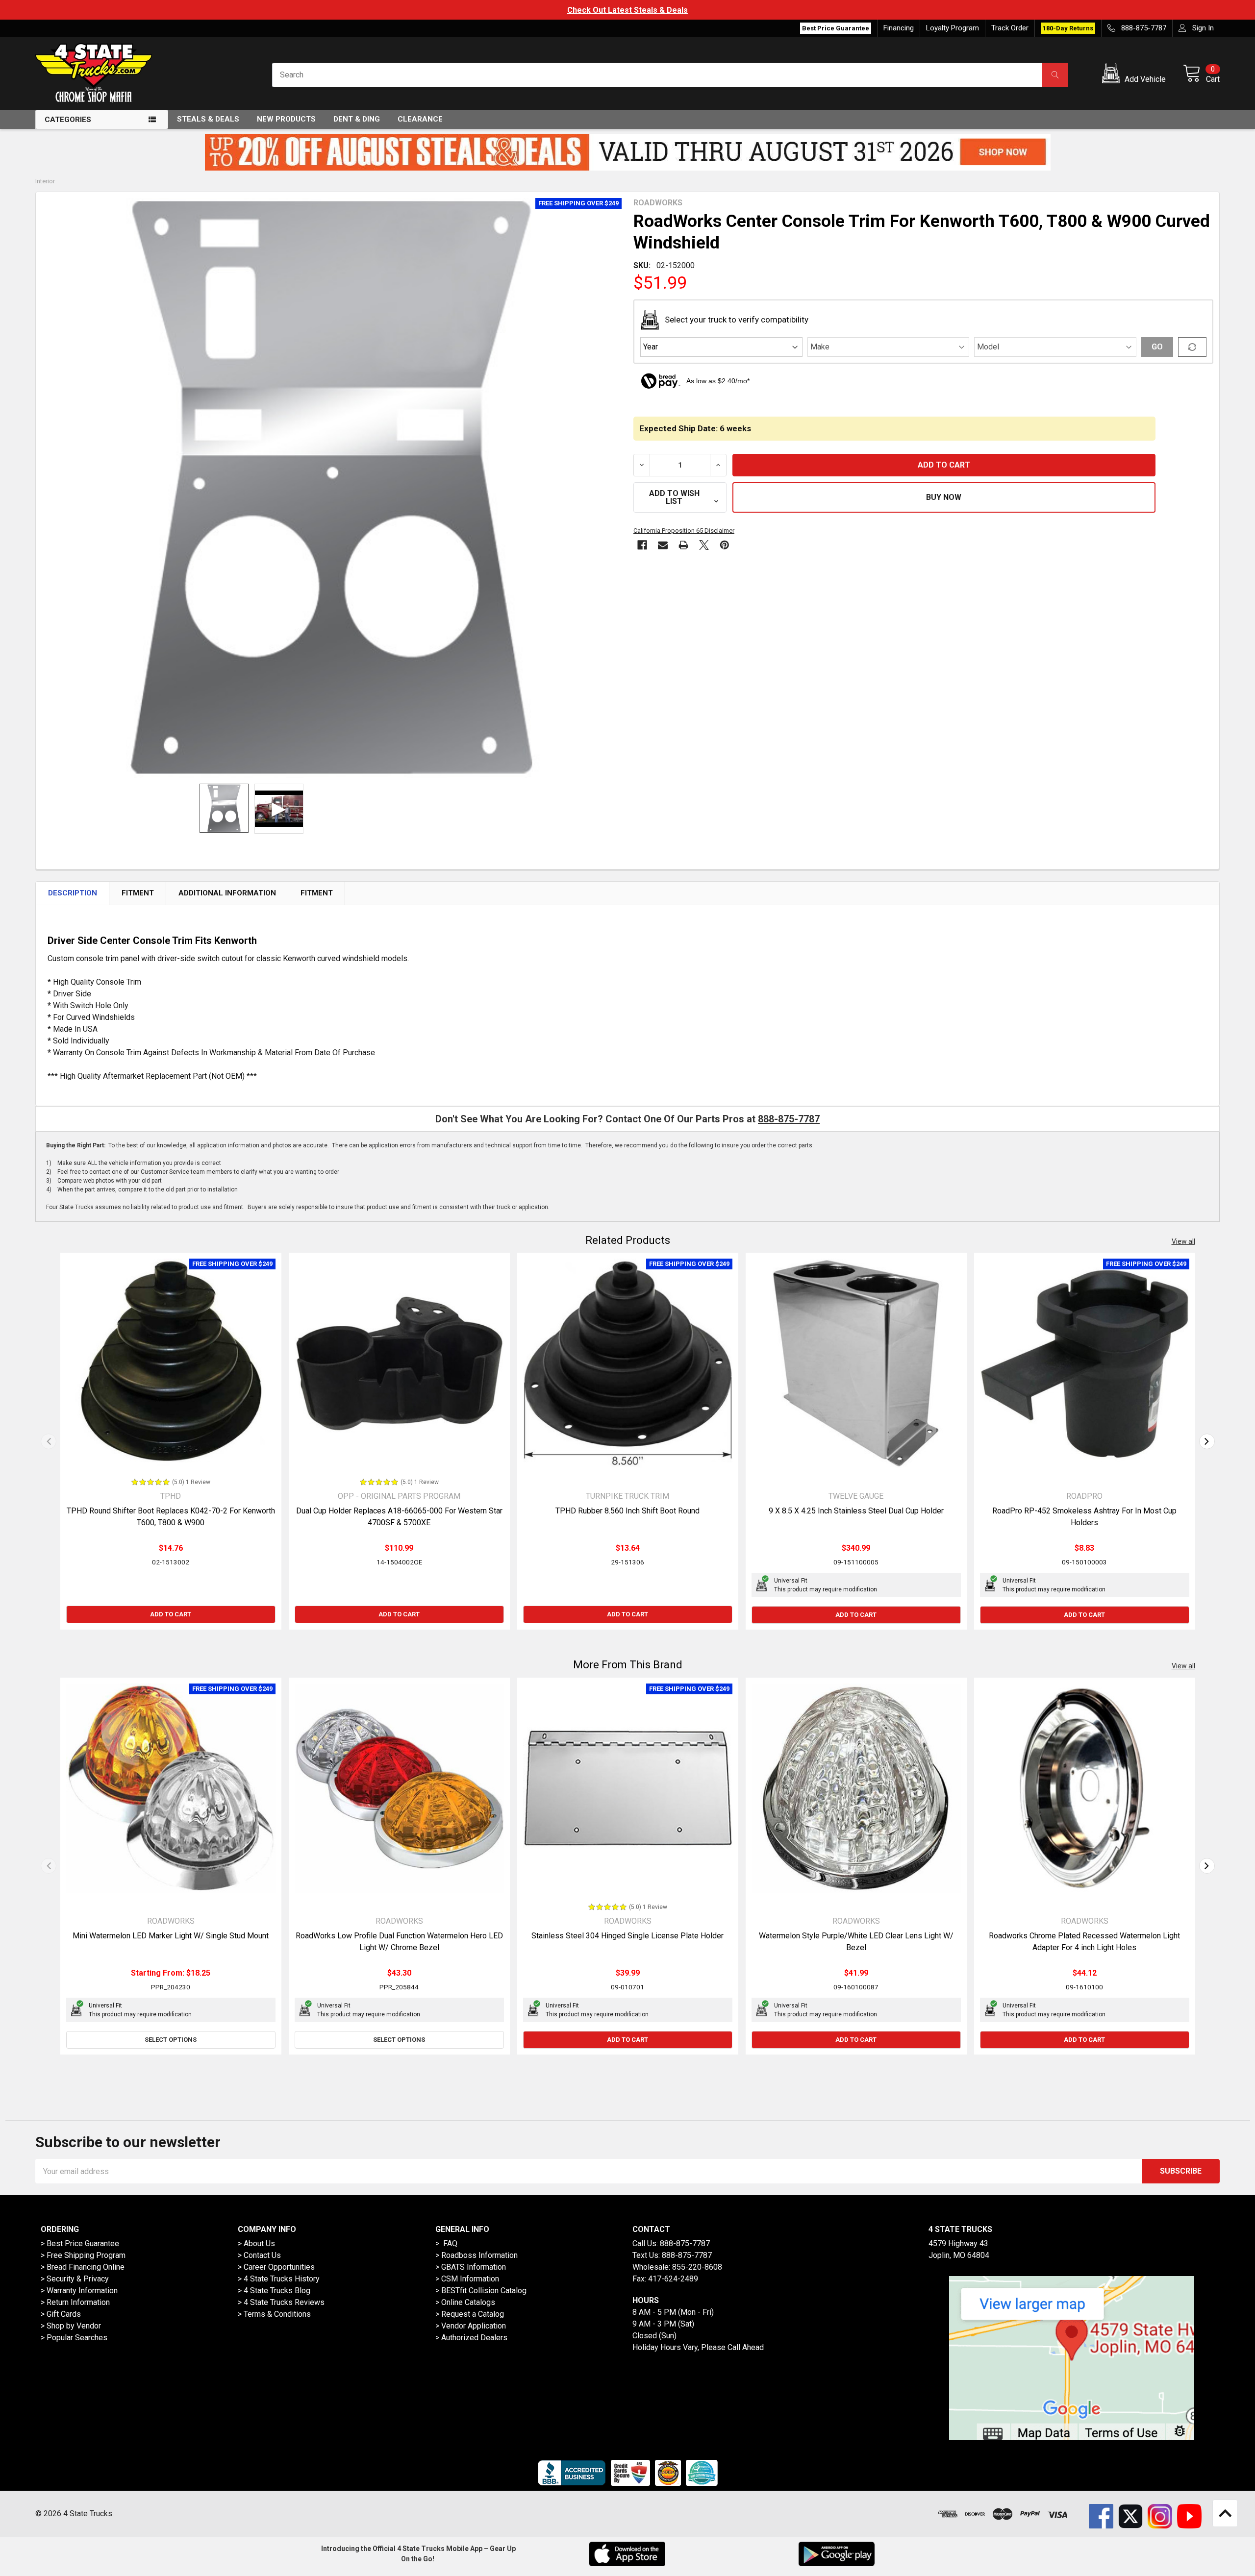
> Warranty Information (79, 2291)
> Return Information (75, 2302)
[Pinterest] (725, 545)
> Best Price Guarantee (80, 2243)
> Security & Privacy (75, 2279)
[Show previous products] (49, 1441)
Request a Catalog (473, 2314)
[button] (1136, 75)
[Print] (683, 545)
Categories (68, 120)
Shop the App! (627, 10)
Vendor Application (474, 2326)
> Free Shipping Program (83, 2255)
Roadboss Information (479, 2255)
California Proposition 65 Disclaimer (684, 531)
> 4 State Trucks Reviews (281, 2302)
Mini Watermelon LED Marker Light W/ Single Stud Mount (171, 1936)
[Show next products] (1207, 1441)
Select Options (171, 2040)
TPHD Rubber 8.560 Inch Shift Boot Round (627, 1511)
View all (1183, 1241)
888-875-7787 (789, 1119)
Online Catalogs (468, 2302)
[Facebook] (642, 545)
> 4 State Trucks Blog (274, 2291)
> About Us (256, 2243)
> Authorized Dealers (471, 2338)
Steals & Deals (208, 119)
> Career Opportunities (276, 2267)
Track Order (1010, 28)
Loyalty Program (953, 28)
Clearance (420, 119)
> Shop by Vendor (71, 2326)
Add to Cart (171, 1614)
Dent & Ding (357, 119)
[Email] (663, 545)
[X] (704, 545)
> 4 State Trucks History (279, 2279)
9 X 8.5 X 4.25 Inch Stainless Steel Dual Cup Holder (856, 1511)
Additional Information (227, 893)
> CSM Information (467, 2279)
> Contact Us (259, 2255)
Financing (899, 28)
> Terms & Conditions (274, 2314)
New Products (286, 119)
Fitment (138, 893)
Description (73, 893)
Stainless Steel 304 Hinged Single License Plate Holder (627, 1936)
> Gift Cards (61, 2314)
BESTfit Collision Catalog (484, 2291)
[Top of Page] (1225, 2513)
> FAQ (446, 2243)
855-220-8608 (697, 2267)
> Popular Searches (74, 2338)
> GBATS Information (471, 2267)
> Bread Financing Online (83, 2267)
